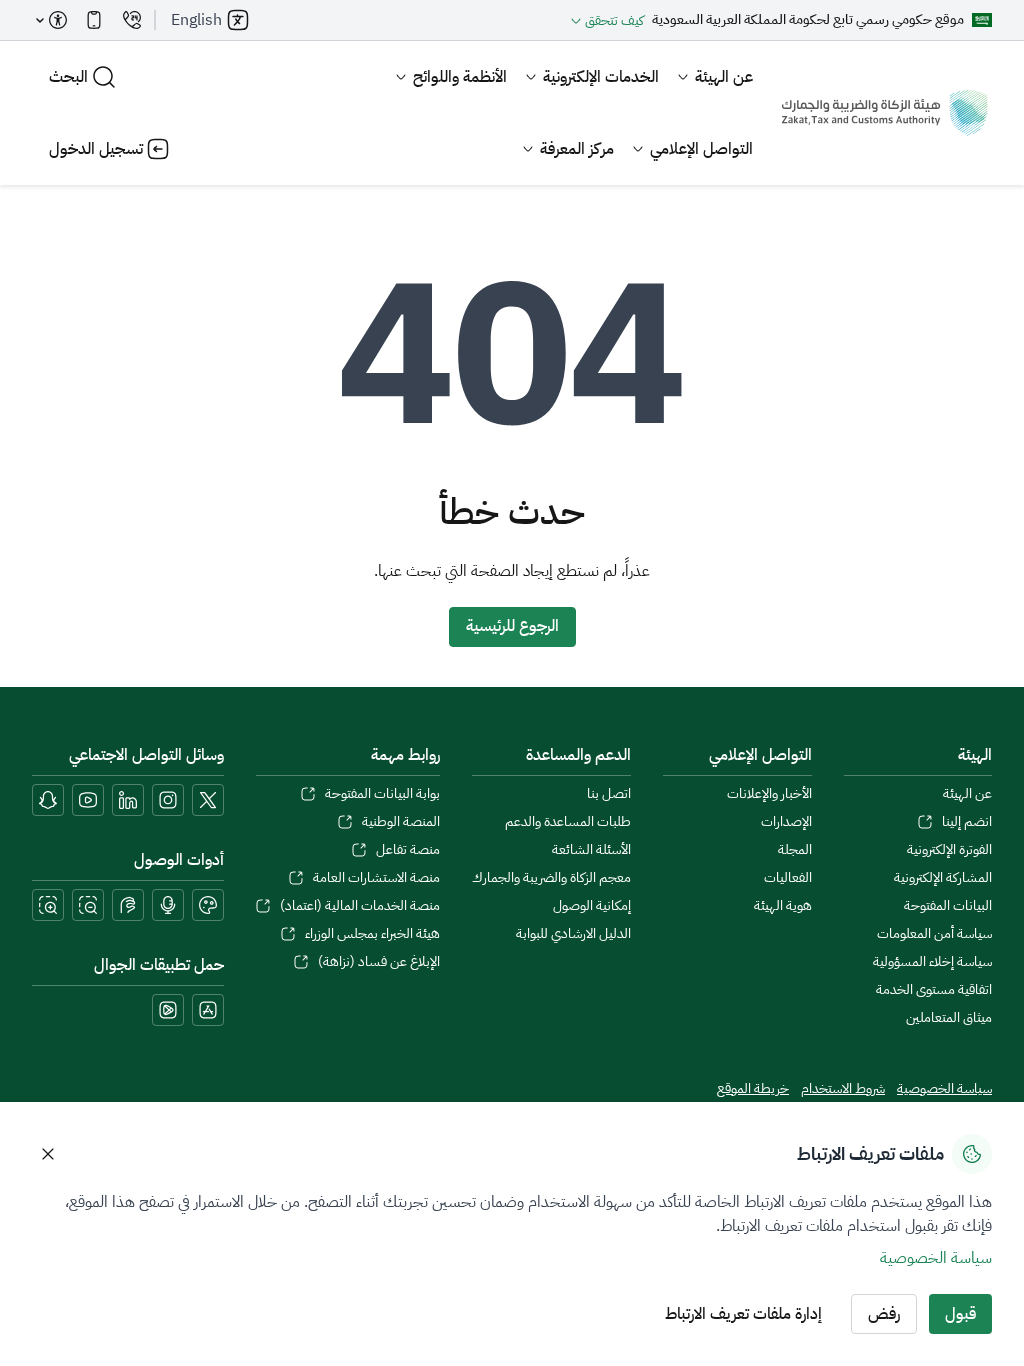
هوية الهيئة (783, 906)
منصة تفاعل (408, 850)
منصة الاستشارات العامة (376, 878)
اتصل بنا (609, 794)
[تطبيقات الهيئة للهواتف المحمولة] (94, 20)
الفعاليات (788, 878)
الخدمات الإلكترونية (601, 77)
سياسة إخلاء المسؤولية (932, 962)
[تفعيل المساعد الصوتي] (168, 905)
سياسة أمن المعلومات (934, 934)
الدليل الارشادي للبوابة (573, 934)
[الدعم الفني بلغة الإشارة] (128, 905)
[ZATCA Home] (884, 113)
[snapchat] (48, 800)
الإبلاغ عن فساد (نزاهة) (379, 962)
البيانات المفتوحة (948, 906)
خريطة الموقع (753, 1088)
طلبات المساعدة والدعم (568, 822)
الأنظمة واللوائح (460, 77)
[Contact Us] (132, 20)
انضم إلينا (967, 822)
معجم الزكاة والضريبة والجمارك (551, 878)
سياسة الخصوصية (944, 1088)
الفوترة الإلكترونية (949, 850)
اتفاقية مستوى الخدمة (934, 990)
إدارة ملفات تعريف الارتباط (743, 1314)
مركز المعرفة (577, 149)
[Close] (48, 1154)
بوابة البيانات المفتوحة (382, 794)
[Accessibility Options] (52, 20)
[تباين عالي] (208, 905)
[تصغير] (88, 905)
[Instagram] (168, 800)
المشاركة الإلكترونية (943, 878)
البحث (68, 77)
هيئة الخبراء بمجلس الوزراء (372, 934)
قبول (960, 1314)
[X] (208, 800)
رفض (884, 1314)
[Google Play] (168, 1010)
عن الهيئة (724, 77)
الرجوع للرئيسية (512, 626)
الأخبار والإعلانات (769, 794)
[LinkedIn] (128, 800)
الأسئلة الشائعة (591, 850)
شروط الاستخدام (843, 1088)
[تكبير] (48, 905)
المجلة (795, 850)
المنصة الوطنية (401, 822)
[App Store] (208, 1010)
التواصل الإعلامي (701, 149)
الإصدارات (786, 822)
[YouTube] (88, 800)
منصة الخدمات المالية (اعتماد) (360, 906)
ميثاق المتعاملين (949, 1018)
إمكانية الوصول (592, 906)
